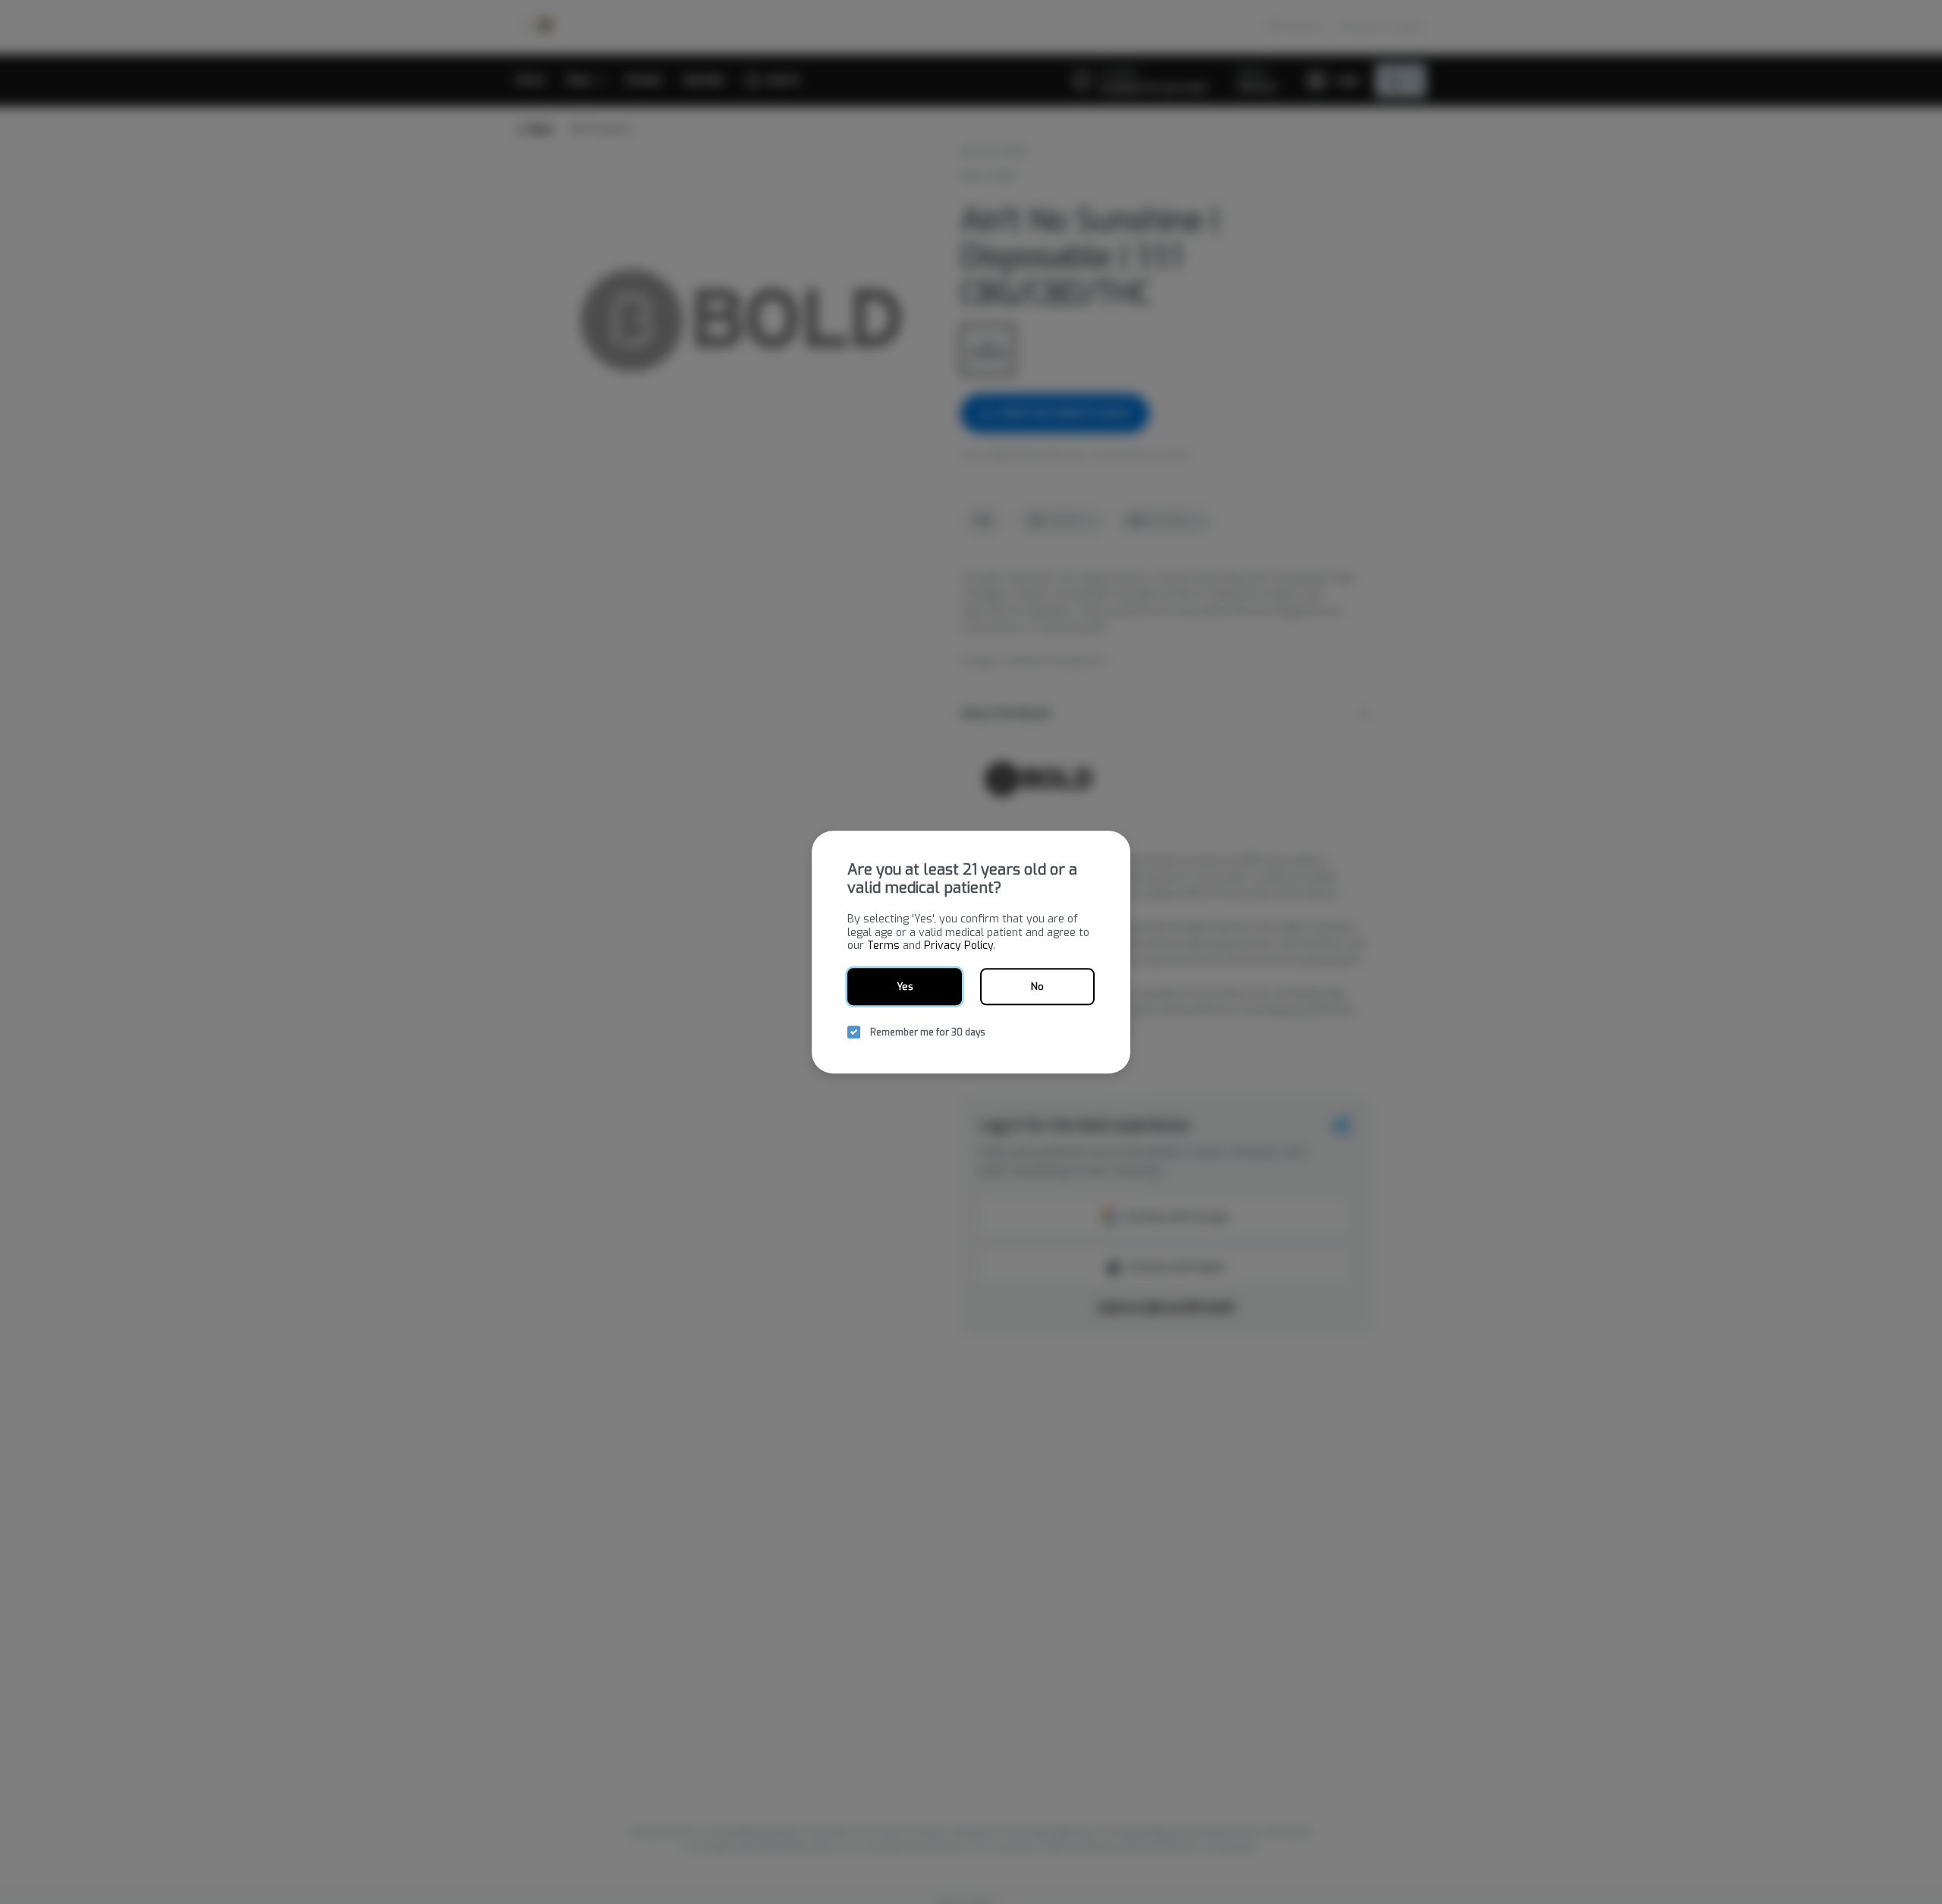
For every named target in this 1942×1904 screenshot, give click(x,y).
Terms (883, 946)
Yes (905, 987)
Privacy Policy (958, 946)
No (1037, 987)
